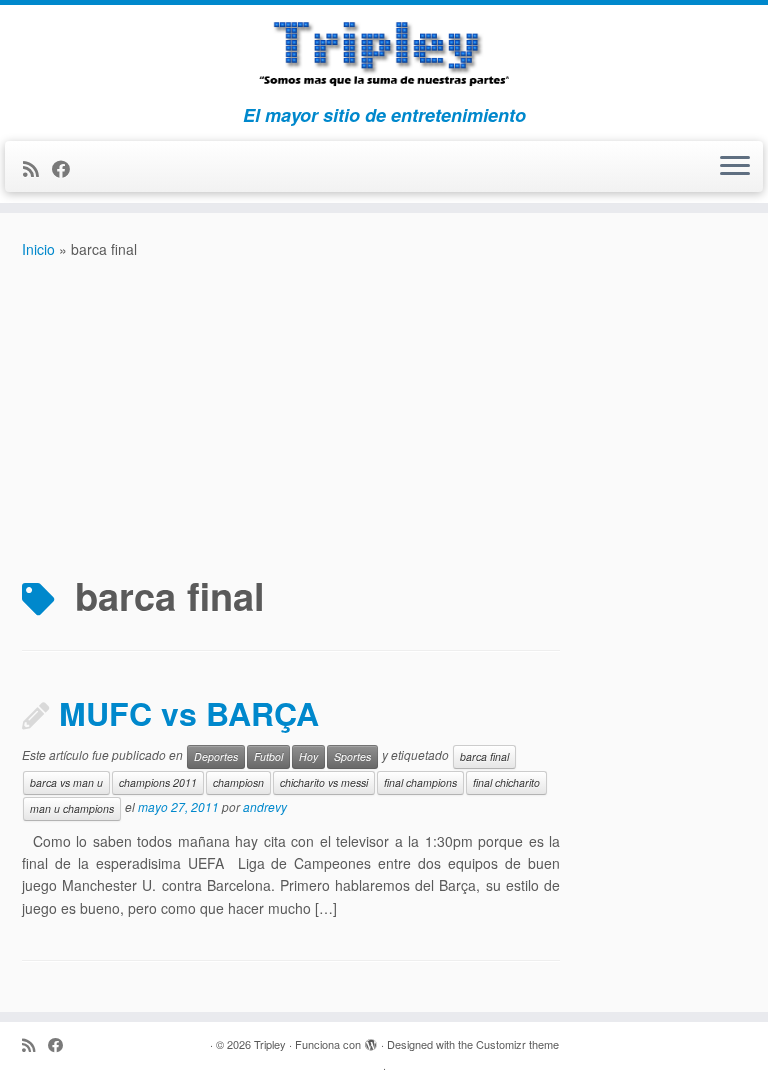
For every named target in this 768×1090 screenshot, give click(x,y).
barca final (484, 756)
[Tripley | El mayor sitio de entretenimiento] (384, 55)
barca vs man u (66, 782)
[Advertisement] (384, 411)
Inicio (38, 249)
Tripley (270, 1044)
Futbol (268, 756)
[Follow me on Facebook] (67, 168)
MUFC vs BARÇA (189, 713)
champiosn (238, 782)
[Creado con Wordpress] (371, 1040)
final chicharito (506, 782)
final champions (420, 782)
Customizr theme (517, 1044)
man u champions (72, 808)
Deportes (216, 756)
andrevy (265, 806)
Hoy (308, 756)
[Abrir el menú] (735, 167)
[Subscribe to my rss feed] (37, 168)
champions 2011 (158, 782)
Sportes (352, 756)
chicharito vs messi (324, 782)
